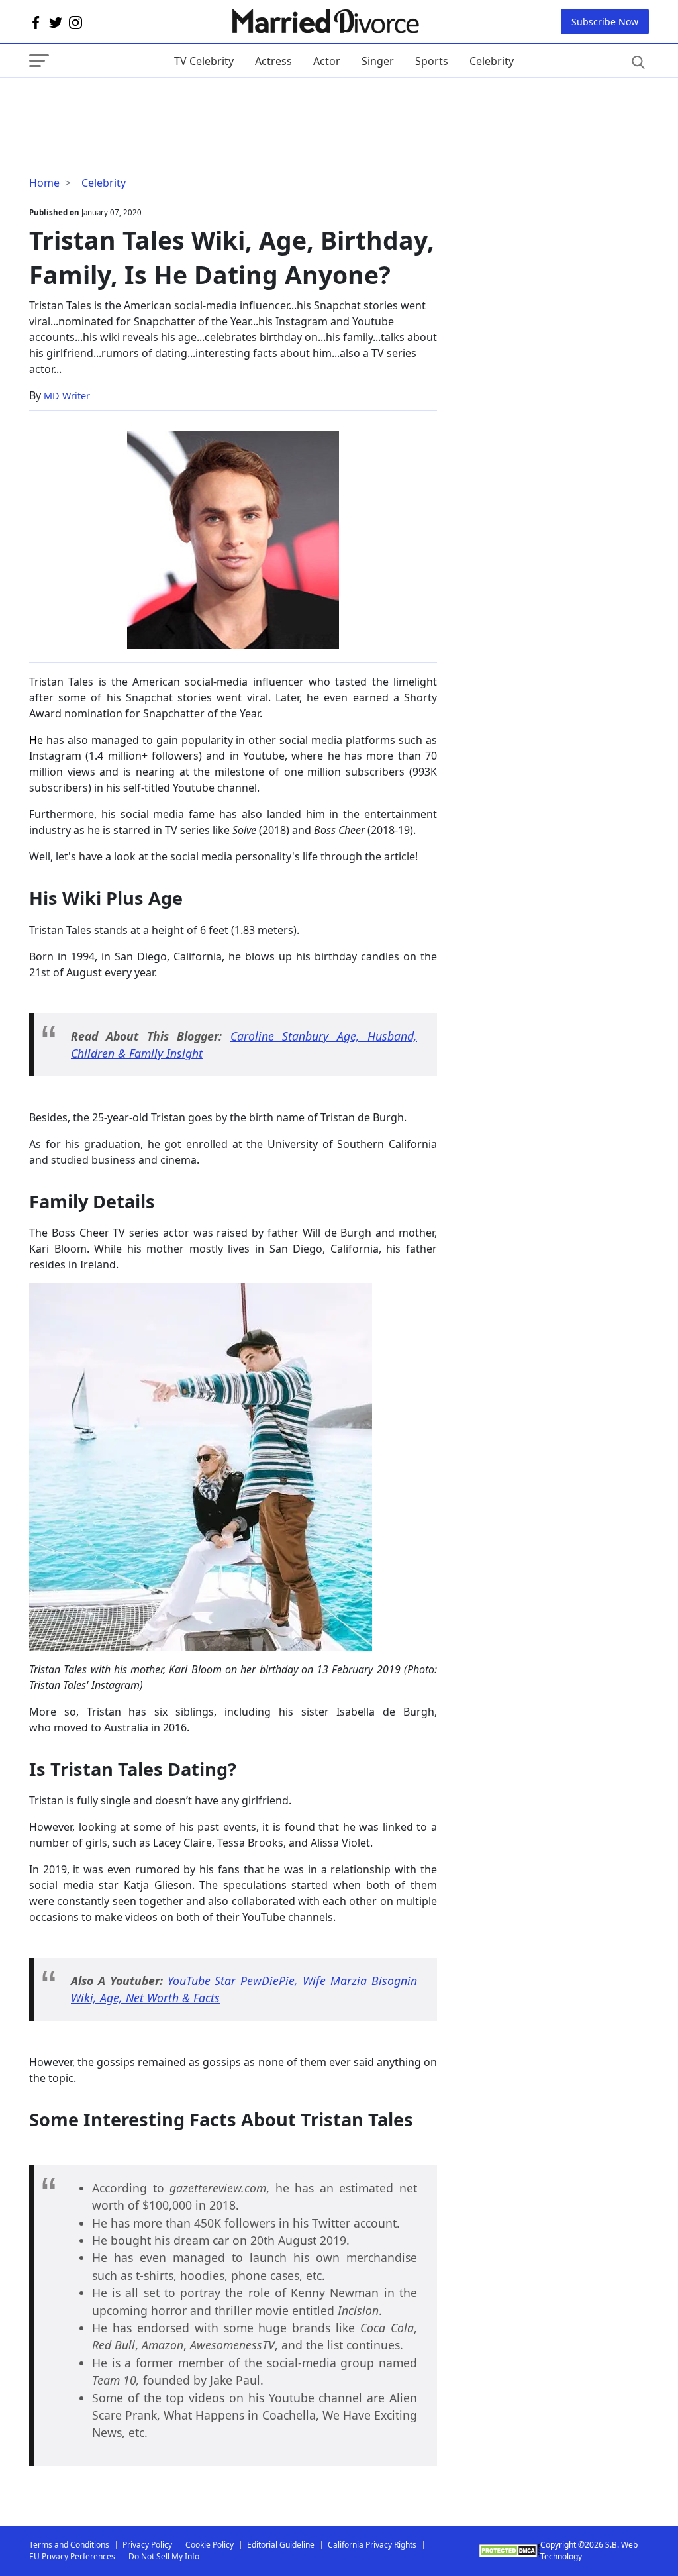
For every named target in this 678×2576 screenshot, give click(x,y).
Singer (378, 61)
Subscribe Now (605, 22)
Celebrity (492, 61)
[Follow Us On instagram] (75, 22)
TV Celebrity (204, 61)
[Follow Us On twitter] (56, 22)
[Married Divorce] (325, 22)
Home (44, 183)
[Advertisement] (135, 105)
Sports (432, 61)
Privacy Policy (147, 2545)
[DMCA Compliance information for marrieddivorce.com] (509, 2550)
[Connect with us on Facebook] (36, 22)
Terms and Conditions (69, 2545)
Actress (273, 61)
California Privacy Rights (372, 2545)
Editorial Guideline (281, 2545)
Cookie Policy (210, 2545)
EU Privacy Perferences (72, 2556)
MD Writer (67, 396)
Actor (327, 61)
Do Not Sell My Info (164, 2556)
